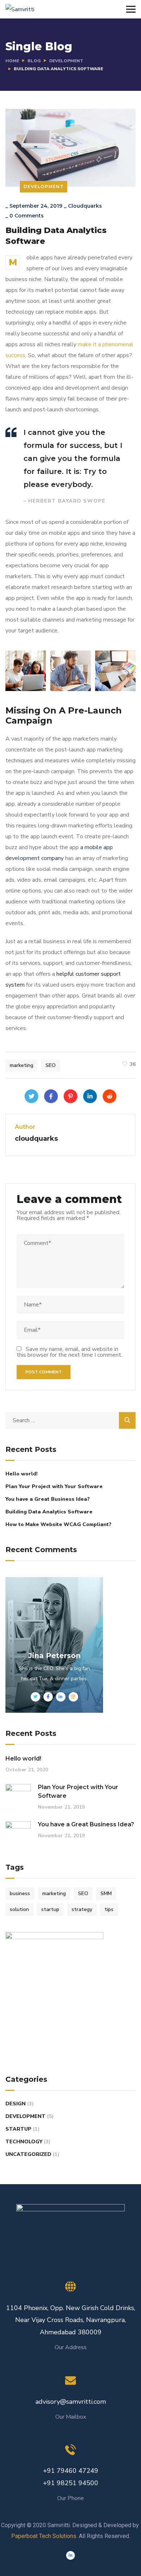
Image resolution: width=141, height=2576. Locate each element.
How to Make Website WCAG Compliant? (58, 1524)
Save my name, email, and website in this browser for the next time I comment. (69, 1352)
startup (50, 1909)
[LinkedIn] (90, 1096)
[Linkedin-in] (70, 2555)
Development (66, 61)
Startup (18, 2129)
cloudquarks (85, 206)
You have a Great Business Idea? (48, 1499)
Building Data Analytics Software (49, 1512)
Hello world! (22, 1474)
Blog (34, 61)
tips (109, 1909)
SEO (51, 1065)
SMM (106, 1893)
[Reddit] (110, 1096)
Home (12, 61)
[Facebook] (51, 1096)
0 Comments (27, 216)
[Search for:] (70, 1420)
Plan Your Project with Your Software (54, 1486)
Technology (24, 2142)
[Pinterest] (70, 1096)
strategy (82, 1909)
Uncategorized (28, 2154)
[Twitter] (31, 1096)
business (20, 1893)
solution (19, 1909)
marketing (22, 1065)
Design (16, 2104)
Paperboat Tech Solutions (44, 2536)
